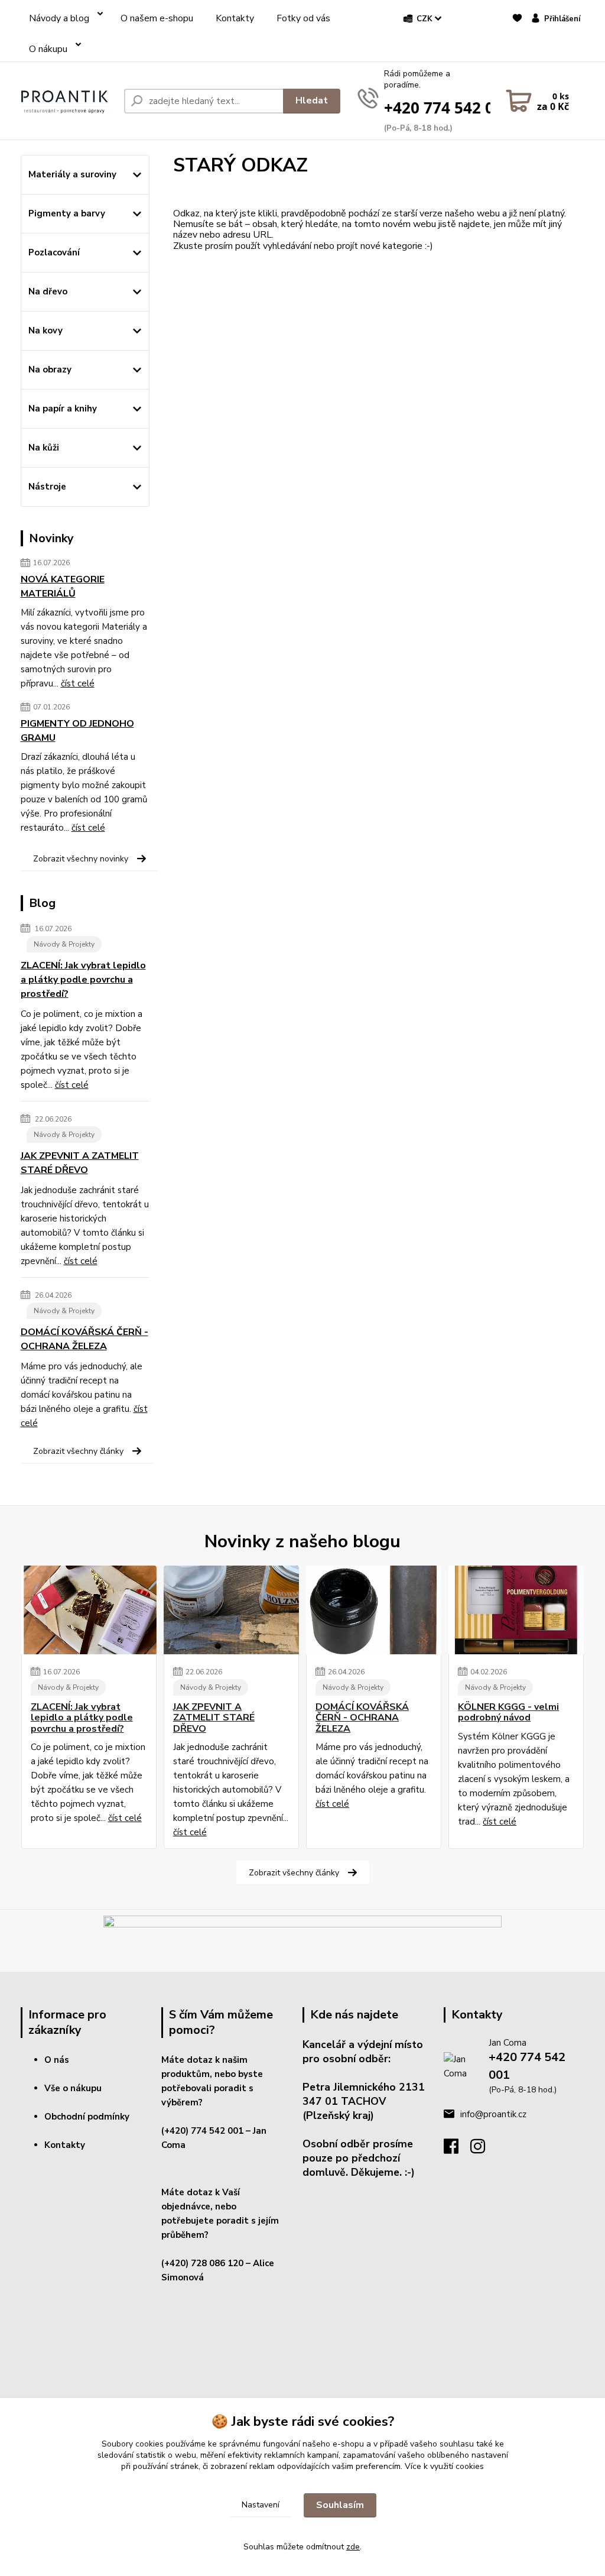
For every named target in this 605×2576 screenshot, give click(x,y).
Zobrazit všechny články (78, 1451)
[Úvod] (68, 101)
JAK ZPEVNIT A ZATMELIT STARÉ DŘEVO (80, 1163)
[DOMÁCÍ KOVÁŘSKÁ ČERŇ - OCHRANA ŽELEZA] (374, 1610)
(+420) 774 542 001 (202, 2131)
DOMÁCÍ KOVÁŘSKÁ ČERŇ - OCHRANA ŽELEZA (84, 1339)
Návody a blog (59, 18)
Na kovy (45, 330)
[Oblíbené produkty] (517, 40)
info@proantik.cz (493, 2114)
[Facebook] (457, 2150)
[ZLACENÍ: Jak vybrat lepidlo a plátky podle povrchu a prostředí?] (89, 1610)
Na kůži (44, 448)
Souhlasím (340, 2505)
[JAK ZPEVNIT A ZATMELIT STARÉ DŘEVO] (231, 1610)
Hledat (312, 101)
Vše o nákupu (73, 2088)
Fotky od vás (303, 18)
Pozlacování (54, 252)
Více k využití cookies (444, 2466)
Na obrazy (50, 370)
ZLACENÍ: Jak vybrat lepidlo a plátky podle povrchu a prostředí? (83, 980)
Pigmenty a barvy (67, 213)
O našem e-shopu (157, 18)
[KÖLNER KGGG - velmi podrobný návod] (516, 1610)
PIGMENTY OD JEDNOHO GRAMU (77, 731)
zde (353, 2547)
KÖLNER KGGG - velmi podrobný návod (508, 1713)
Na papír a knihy (63, 409)
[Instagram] (484, 2150)
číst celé (78, 683)
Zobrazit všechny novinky (81, 859)
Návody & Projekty (64, 944)
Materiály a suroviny (72, 174)
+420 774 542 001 (448, 108)
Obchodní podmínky (87, 2117)
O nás (57, 2060)
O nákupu (48, 49)
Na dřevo (48, 291)
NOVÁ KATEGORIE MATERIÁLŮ (63, 587)
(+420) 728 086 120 (202, 2263)
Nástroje (47, 487)
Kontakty (235, 18)
